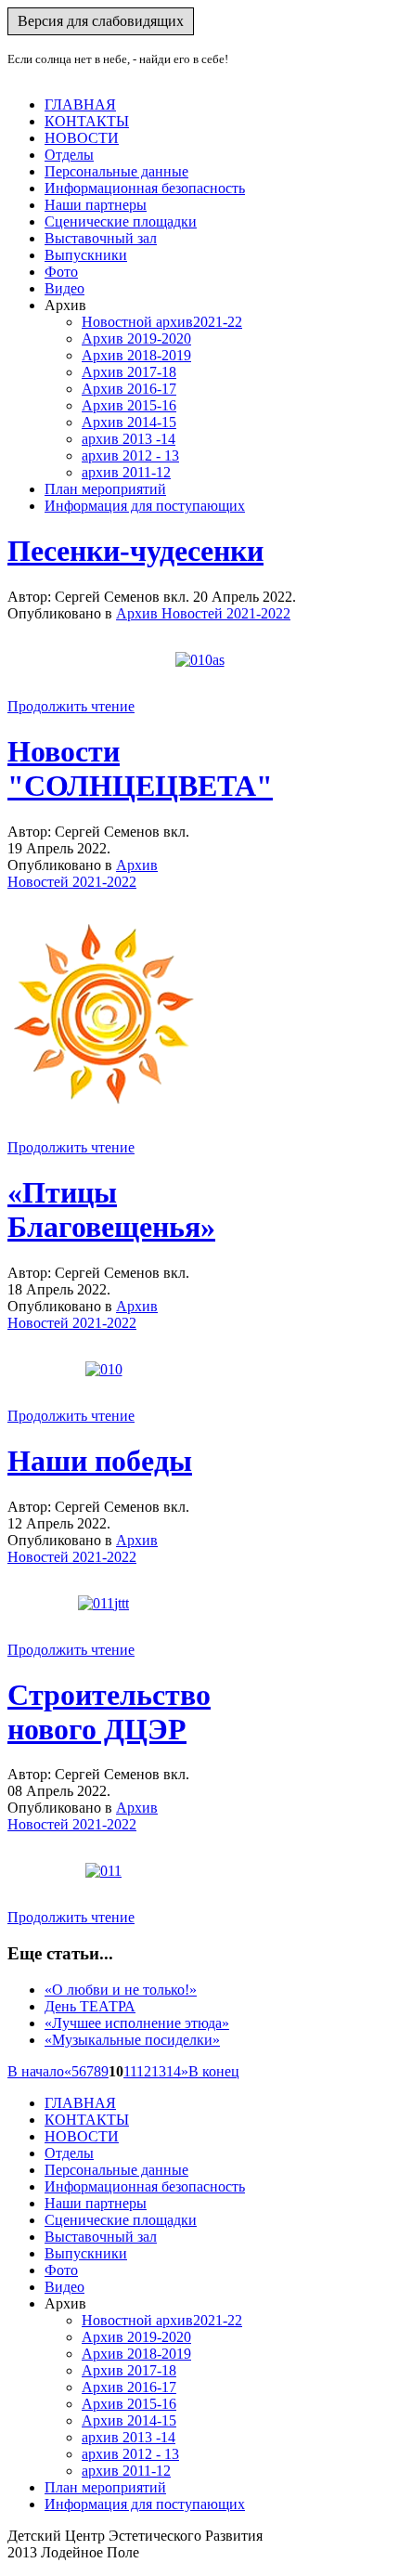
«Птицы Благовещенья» (111, 1210)
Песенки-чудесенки (135, 551)
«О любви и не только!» (121, 1990)
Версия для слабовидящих (101, 21)
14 (174, 2071)
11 (130, 2071)
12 (144, 2071)
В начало (36, 2071)
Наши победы (100, 1461)
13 (159, 2071)
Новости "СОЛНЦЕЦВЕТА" (140, 768)
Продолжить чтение (71, 706)
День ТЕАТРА (90, 2006)
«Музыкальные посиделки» (132, 2040)
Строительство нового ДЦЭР (109, 1712)
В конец (214, 2071)
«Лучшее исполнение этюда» (137, 2023)
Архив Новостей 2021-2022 (203, 613)
